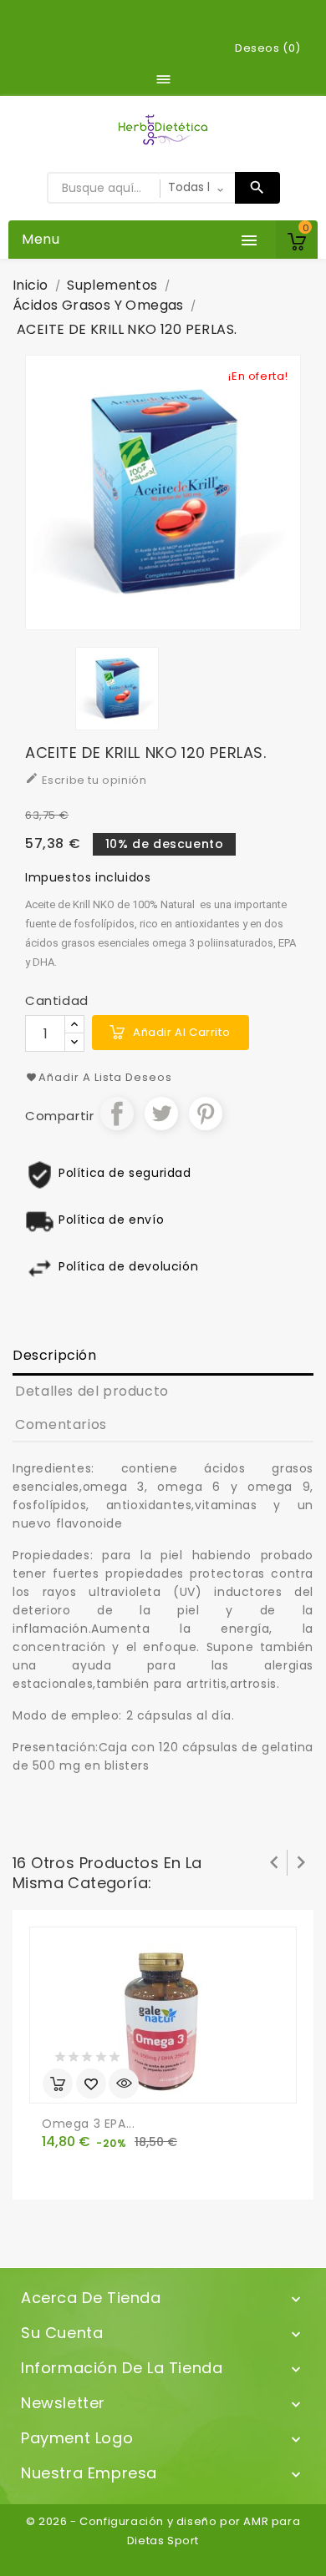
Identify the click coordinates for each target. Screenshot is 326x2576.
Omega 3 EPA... (88, 2124)
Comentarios (61, 1424)
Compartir (117, 1114)
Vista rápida (124, 2084)
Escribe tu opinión (86, 780)
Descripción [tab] (55, 1355)
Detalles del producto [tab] (92, 1391)
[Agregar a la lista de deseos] (91, 2084)
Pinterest (206, 1114)
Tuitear (161, 1114)
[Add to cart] (58, 2084)
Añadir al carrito (181, 1032)
